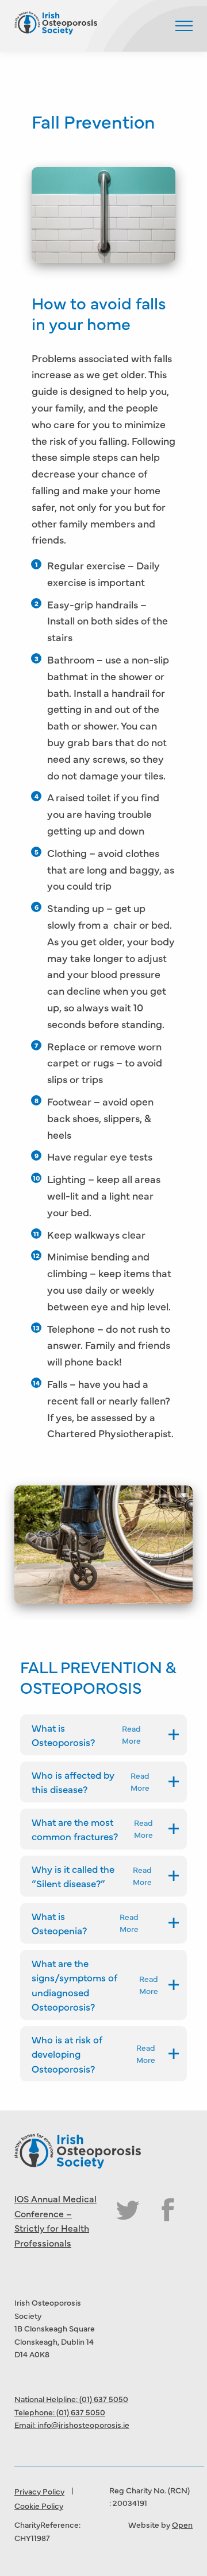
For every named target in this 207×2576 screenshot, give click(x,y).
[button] (184, 26)
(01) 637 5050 (104, 2399)
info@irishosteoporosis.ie (83, 2424)
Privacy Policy (39, 2491)
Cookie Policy (39, 2505)
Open (182, 2524)
